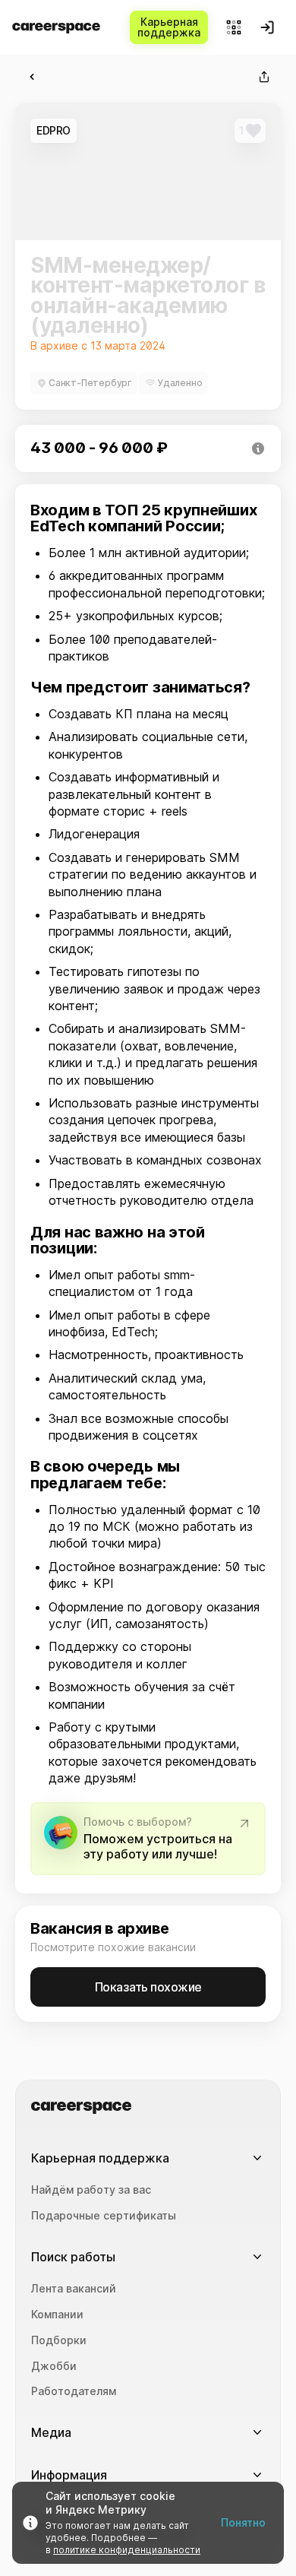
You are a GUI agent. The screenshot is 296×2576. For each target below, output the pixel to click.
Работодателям (74, 2391)
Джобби (54, 2366)
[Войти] (267, 27)
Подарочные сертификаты (104, 2216)
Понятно (243, 2522)
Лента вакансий (74, 2289)
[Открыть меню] (234, 27)
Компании (57, 2315)
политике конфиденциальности (127, 2550)
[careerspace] (56, 28)
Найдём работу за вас (91, 2190)
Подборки (59, 2340)
